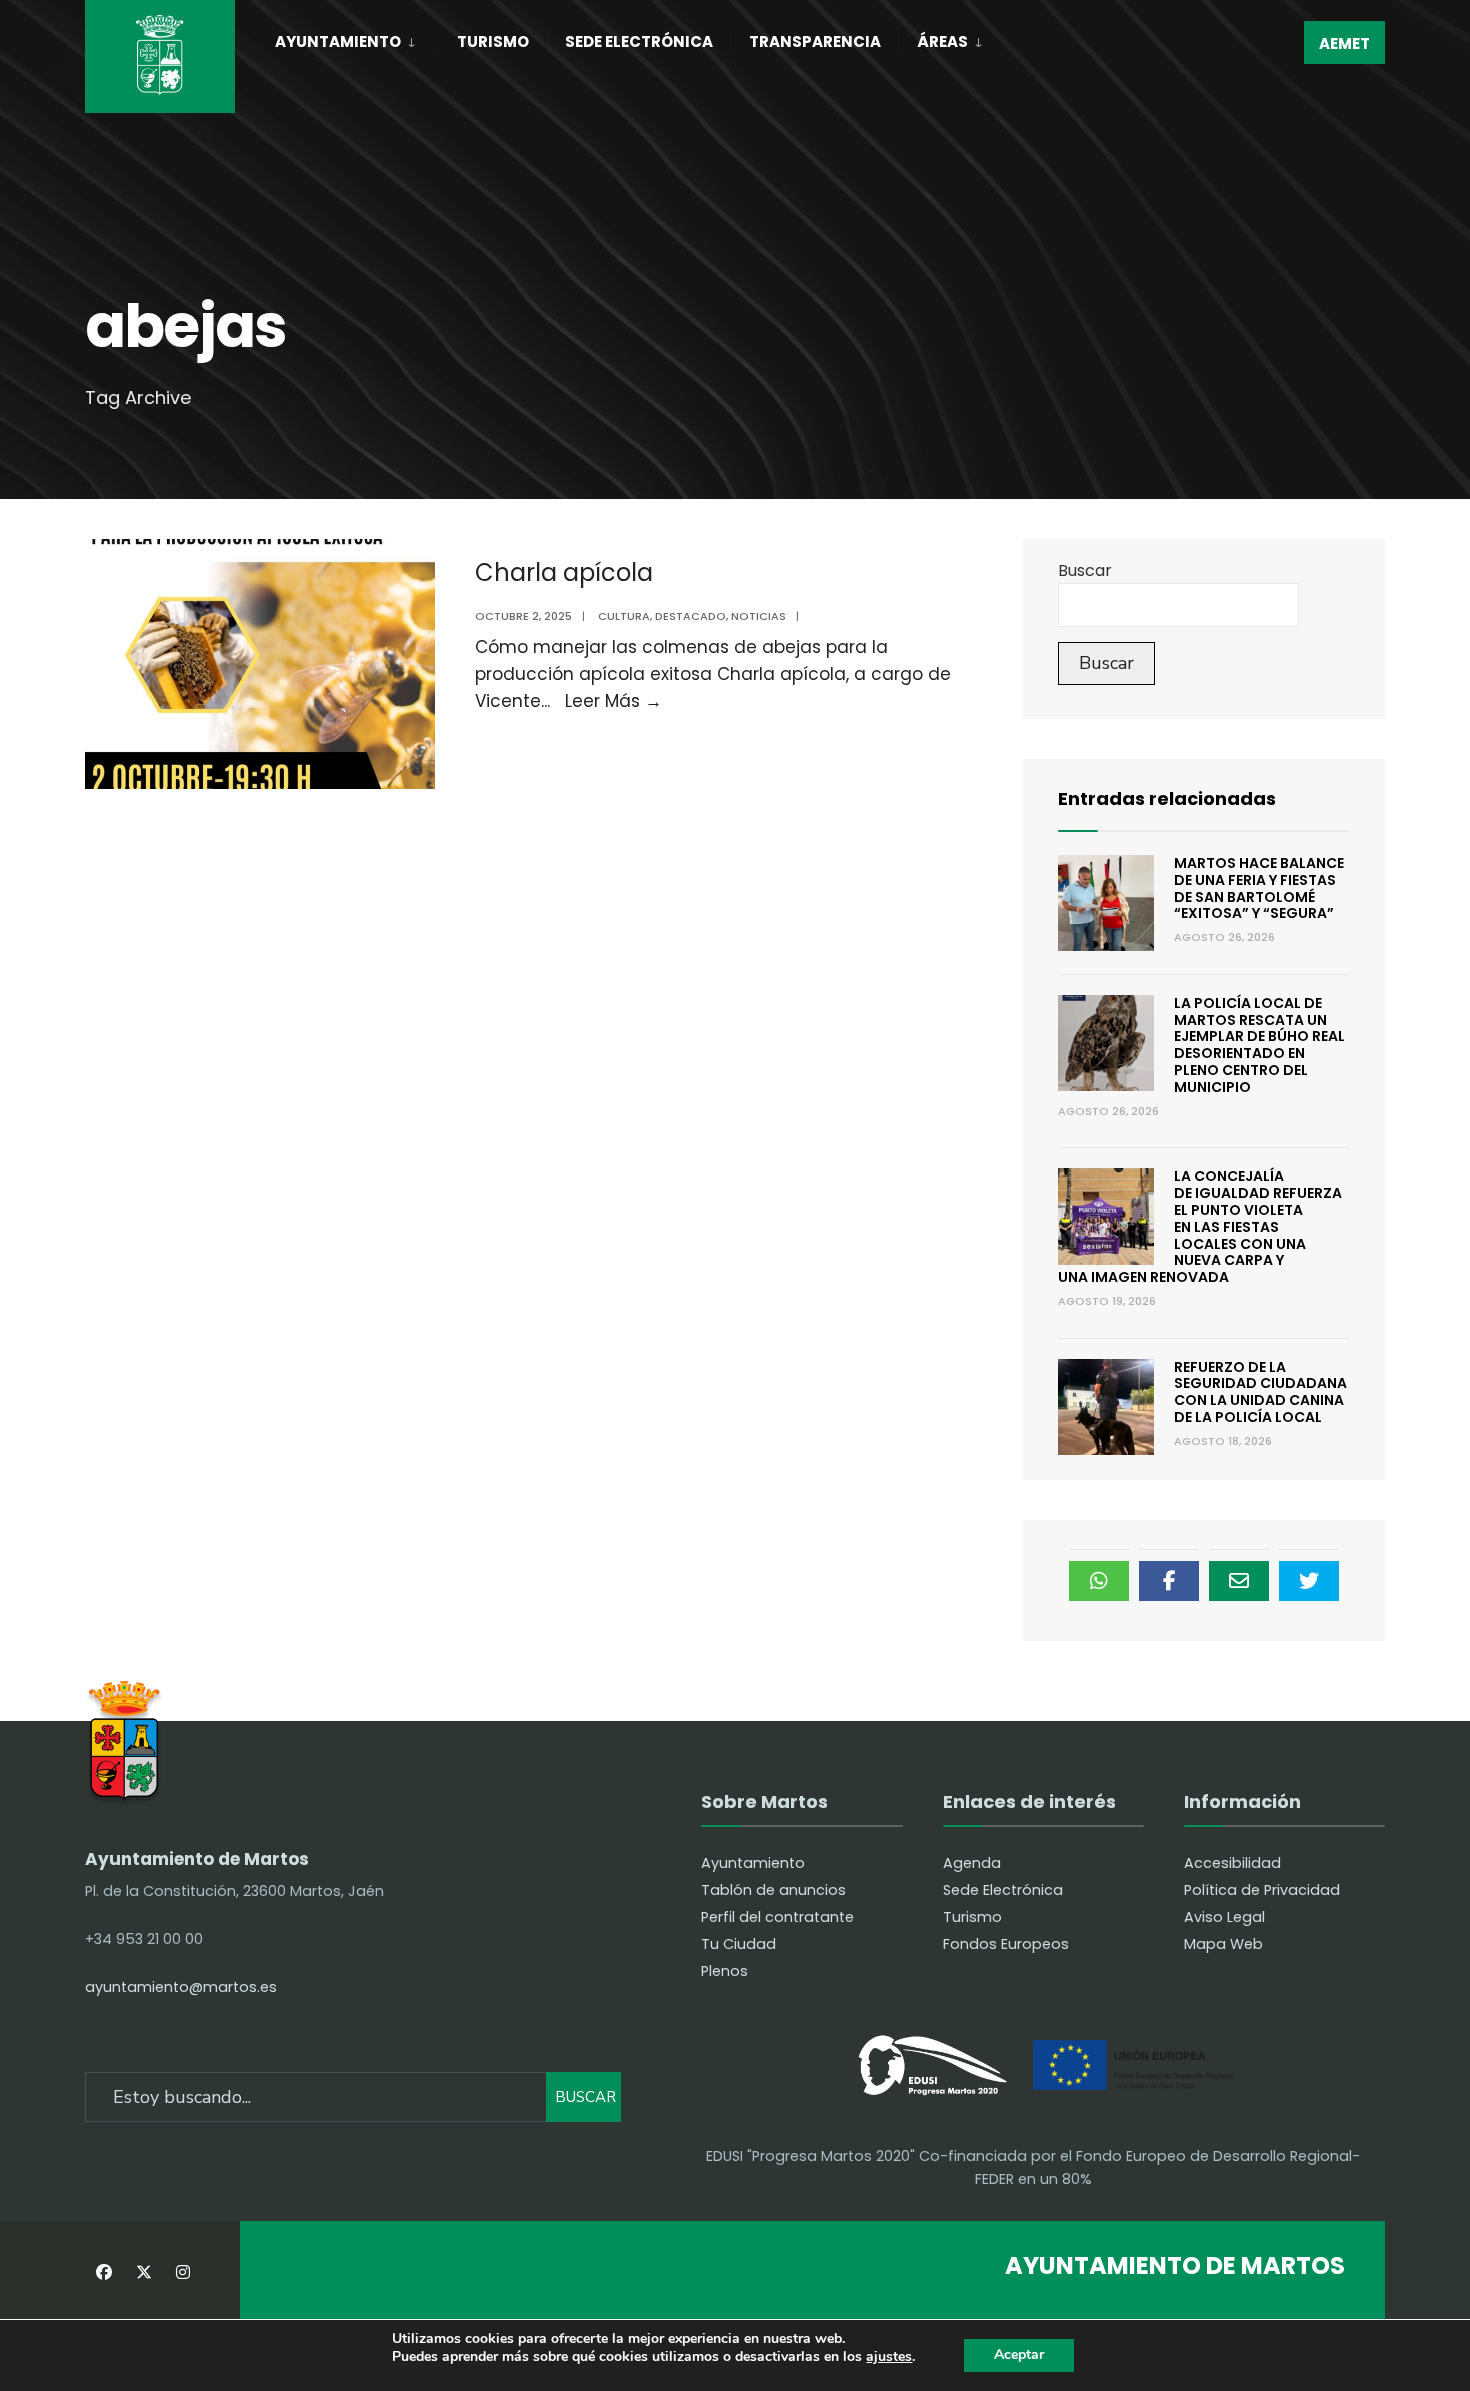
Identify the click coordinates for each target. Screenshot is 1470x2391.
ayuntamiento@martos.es (181, 1987)
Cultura (624, 616)
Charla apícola (564, 572)
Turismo (493, 41)
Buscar (1085, 570)
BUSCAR (585, 2097)
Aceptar (1019, 2354)
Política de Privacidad (1262, 1890)
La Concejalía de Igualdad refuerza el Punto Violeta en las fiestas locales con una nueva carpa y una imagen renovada (1200, 1226)
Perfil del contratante (777, 1917)
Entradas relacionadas (1167, 798)
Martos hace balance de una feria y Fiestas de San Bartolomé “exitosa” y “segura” (1259, 888)
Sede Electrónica (639, 41)
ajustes (889, 2357)
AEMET (1344, 43)
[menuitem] (355, 38)
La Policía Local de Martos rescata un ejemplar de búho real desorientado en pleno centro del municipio (1259, 1045)
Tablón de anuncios (773, 1890)
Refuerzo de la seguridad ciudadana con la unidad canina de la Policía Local (1260, 1392)
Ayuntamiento (338, 41)
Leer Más (613, 701)
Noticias (758, 616)
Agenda (972, 1863)
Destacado (690, 616)
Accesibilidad (1232, 1863)
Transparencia (815, 41)
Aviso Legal (1224, 1917)
